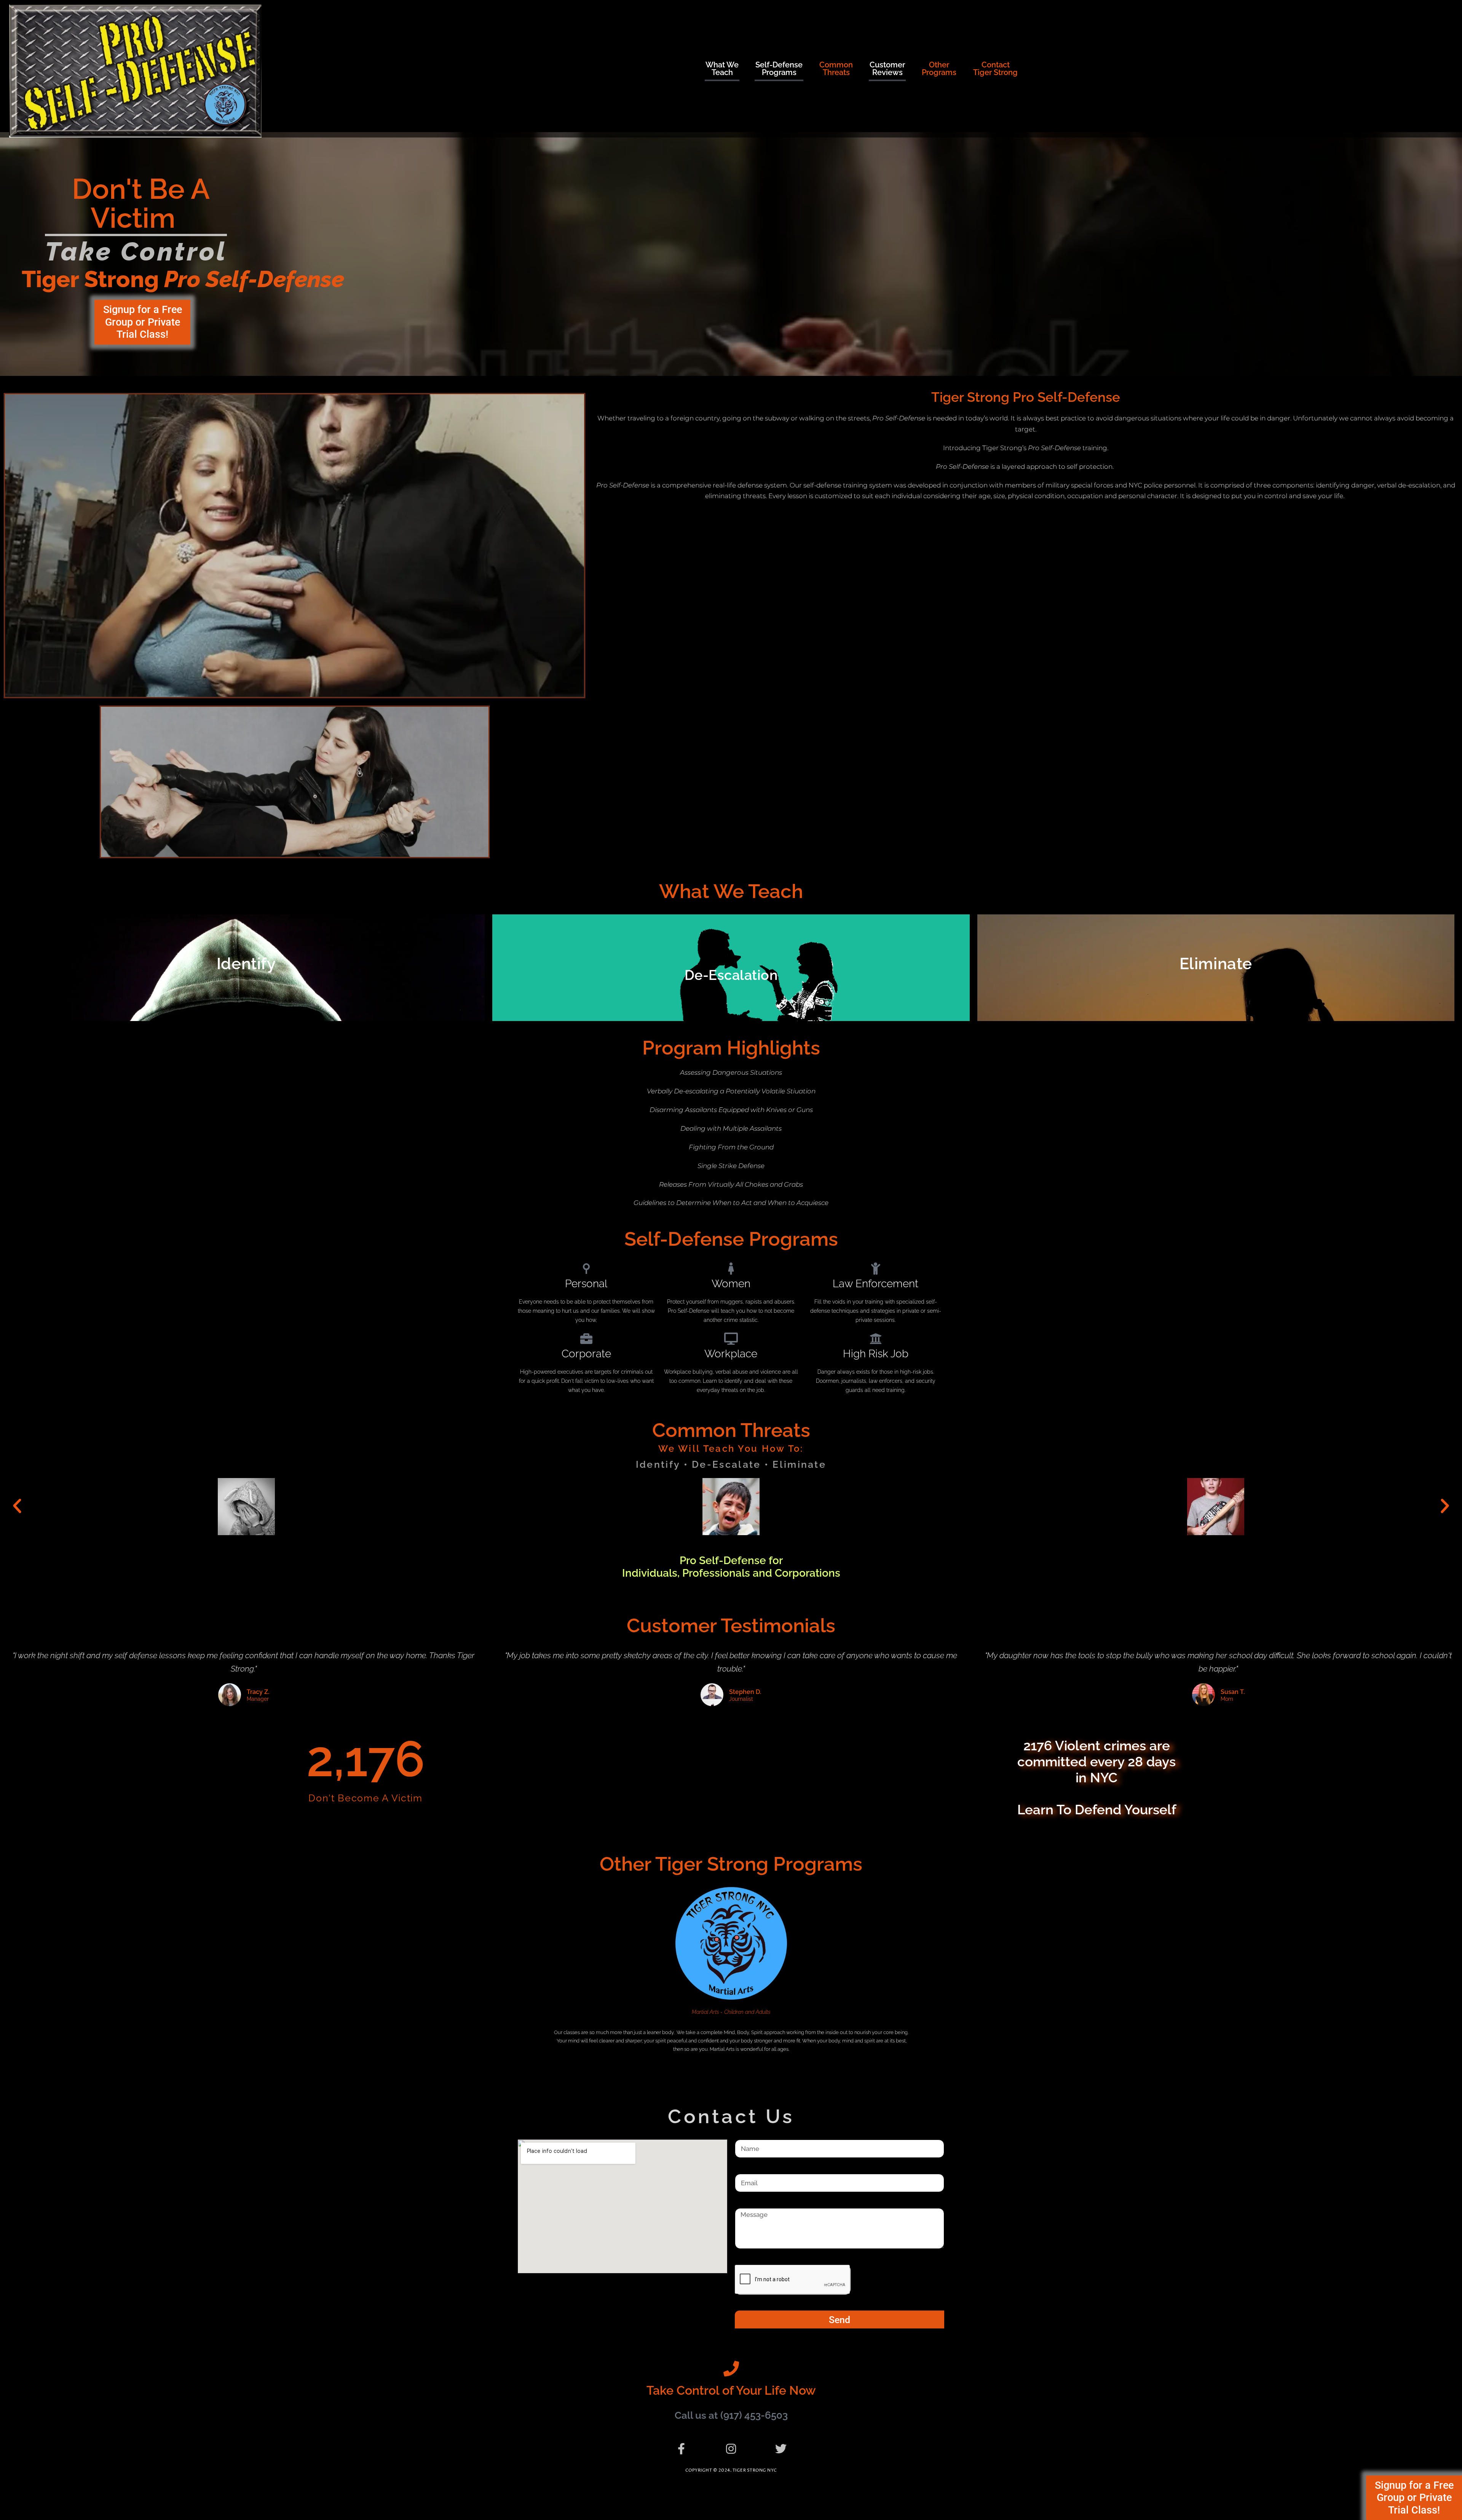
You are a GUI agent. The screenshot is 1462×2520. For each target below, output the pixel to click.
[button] (17, 1506)
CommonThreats (836, 69)
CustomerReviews (887, 69)
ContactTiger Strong (995, 69)
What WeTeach (722, 69)
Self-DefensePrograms (779, 69)
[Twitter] (781, 2449)
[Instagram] (731, 2449)
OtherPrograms (939, 69)
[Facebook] (681, 2449)
